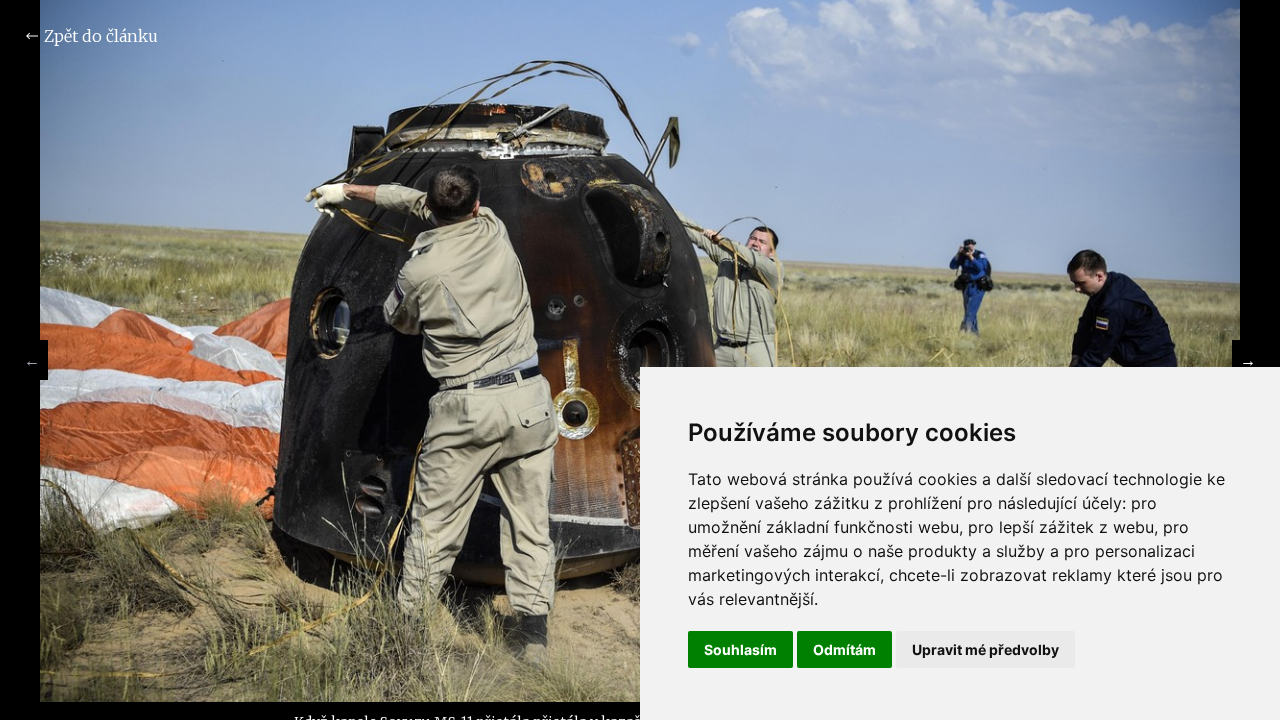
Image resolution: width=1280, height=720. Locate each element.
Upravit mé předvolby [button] (985, 649)
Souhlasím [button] (740, 649)
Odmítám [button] (844, 649)
